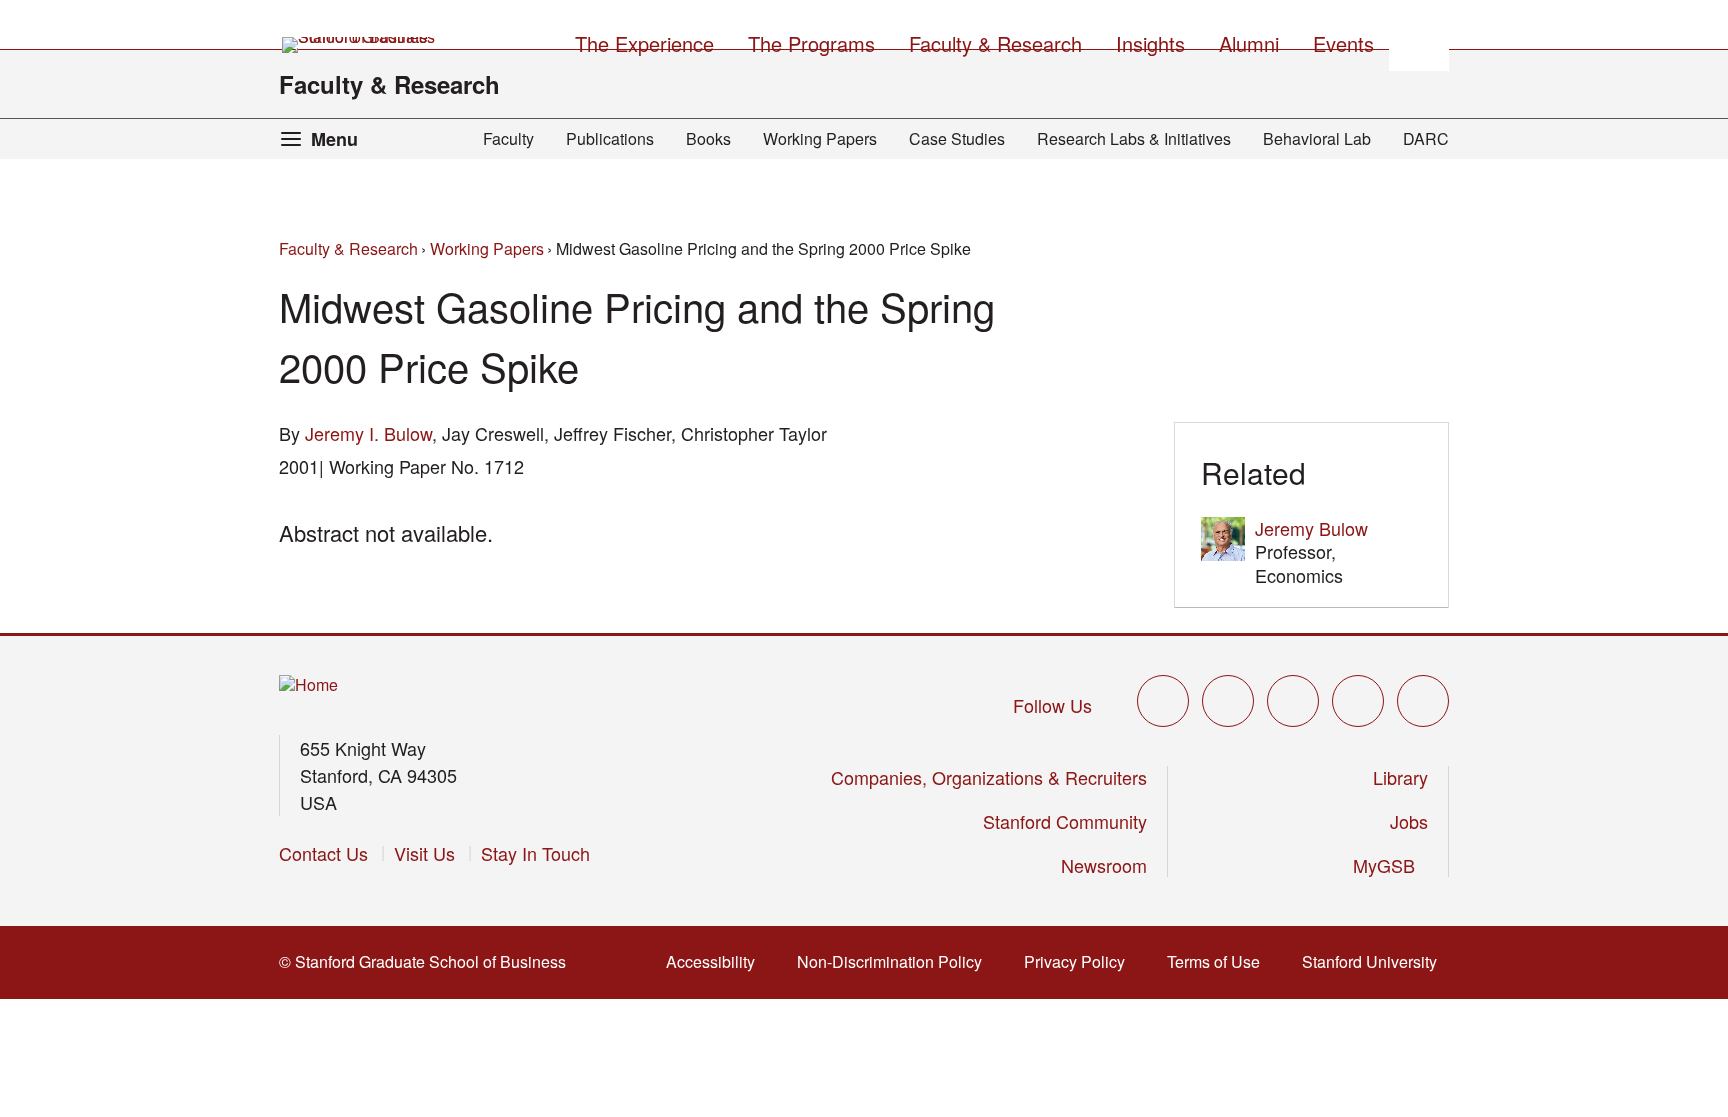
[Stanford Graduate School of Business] (360, 45)
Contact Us (323, 853)
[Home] (308, 685)
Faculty (508, 138)
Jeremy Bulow (1311, 528)
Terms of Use (1219, 961)
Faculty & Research (389, 84)
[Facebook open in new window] (1228, 701)
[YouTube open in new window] (1358, 701)
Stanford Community (1065, 821)
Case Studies (957, 138)
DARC (1426, 138)
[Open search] (1419, 41)
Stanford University (1375, 961)
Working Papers (820, 138)
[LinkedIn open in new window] (1423, 701)
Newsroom (1104, 865)
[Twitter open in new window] (1163, 701)
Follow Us (1052, 705)
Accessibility (716, 961)
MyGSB (1390, 865)
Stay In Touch (535, 853)
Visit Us (424, 853)
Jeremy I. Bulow (368, 433)
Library (1400, 777)
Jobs (1409, 821)
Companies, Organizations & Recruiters (989, 777)
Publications (610, 138)
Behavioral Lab (1317, 138)
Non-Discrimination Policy (895, 961)
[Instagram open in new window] (1293, 701)
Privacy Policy (1080, 961)
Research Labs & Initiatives (1134, 138)
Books (708, 138)
